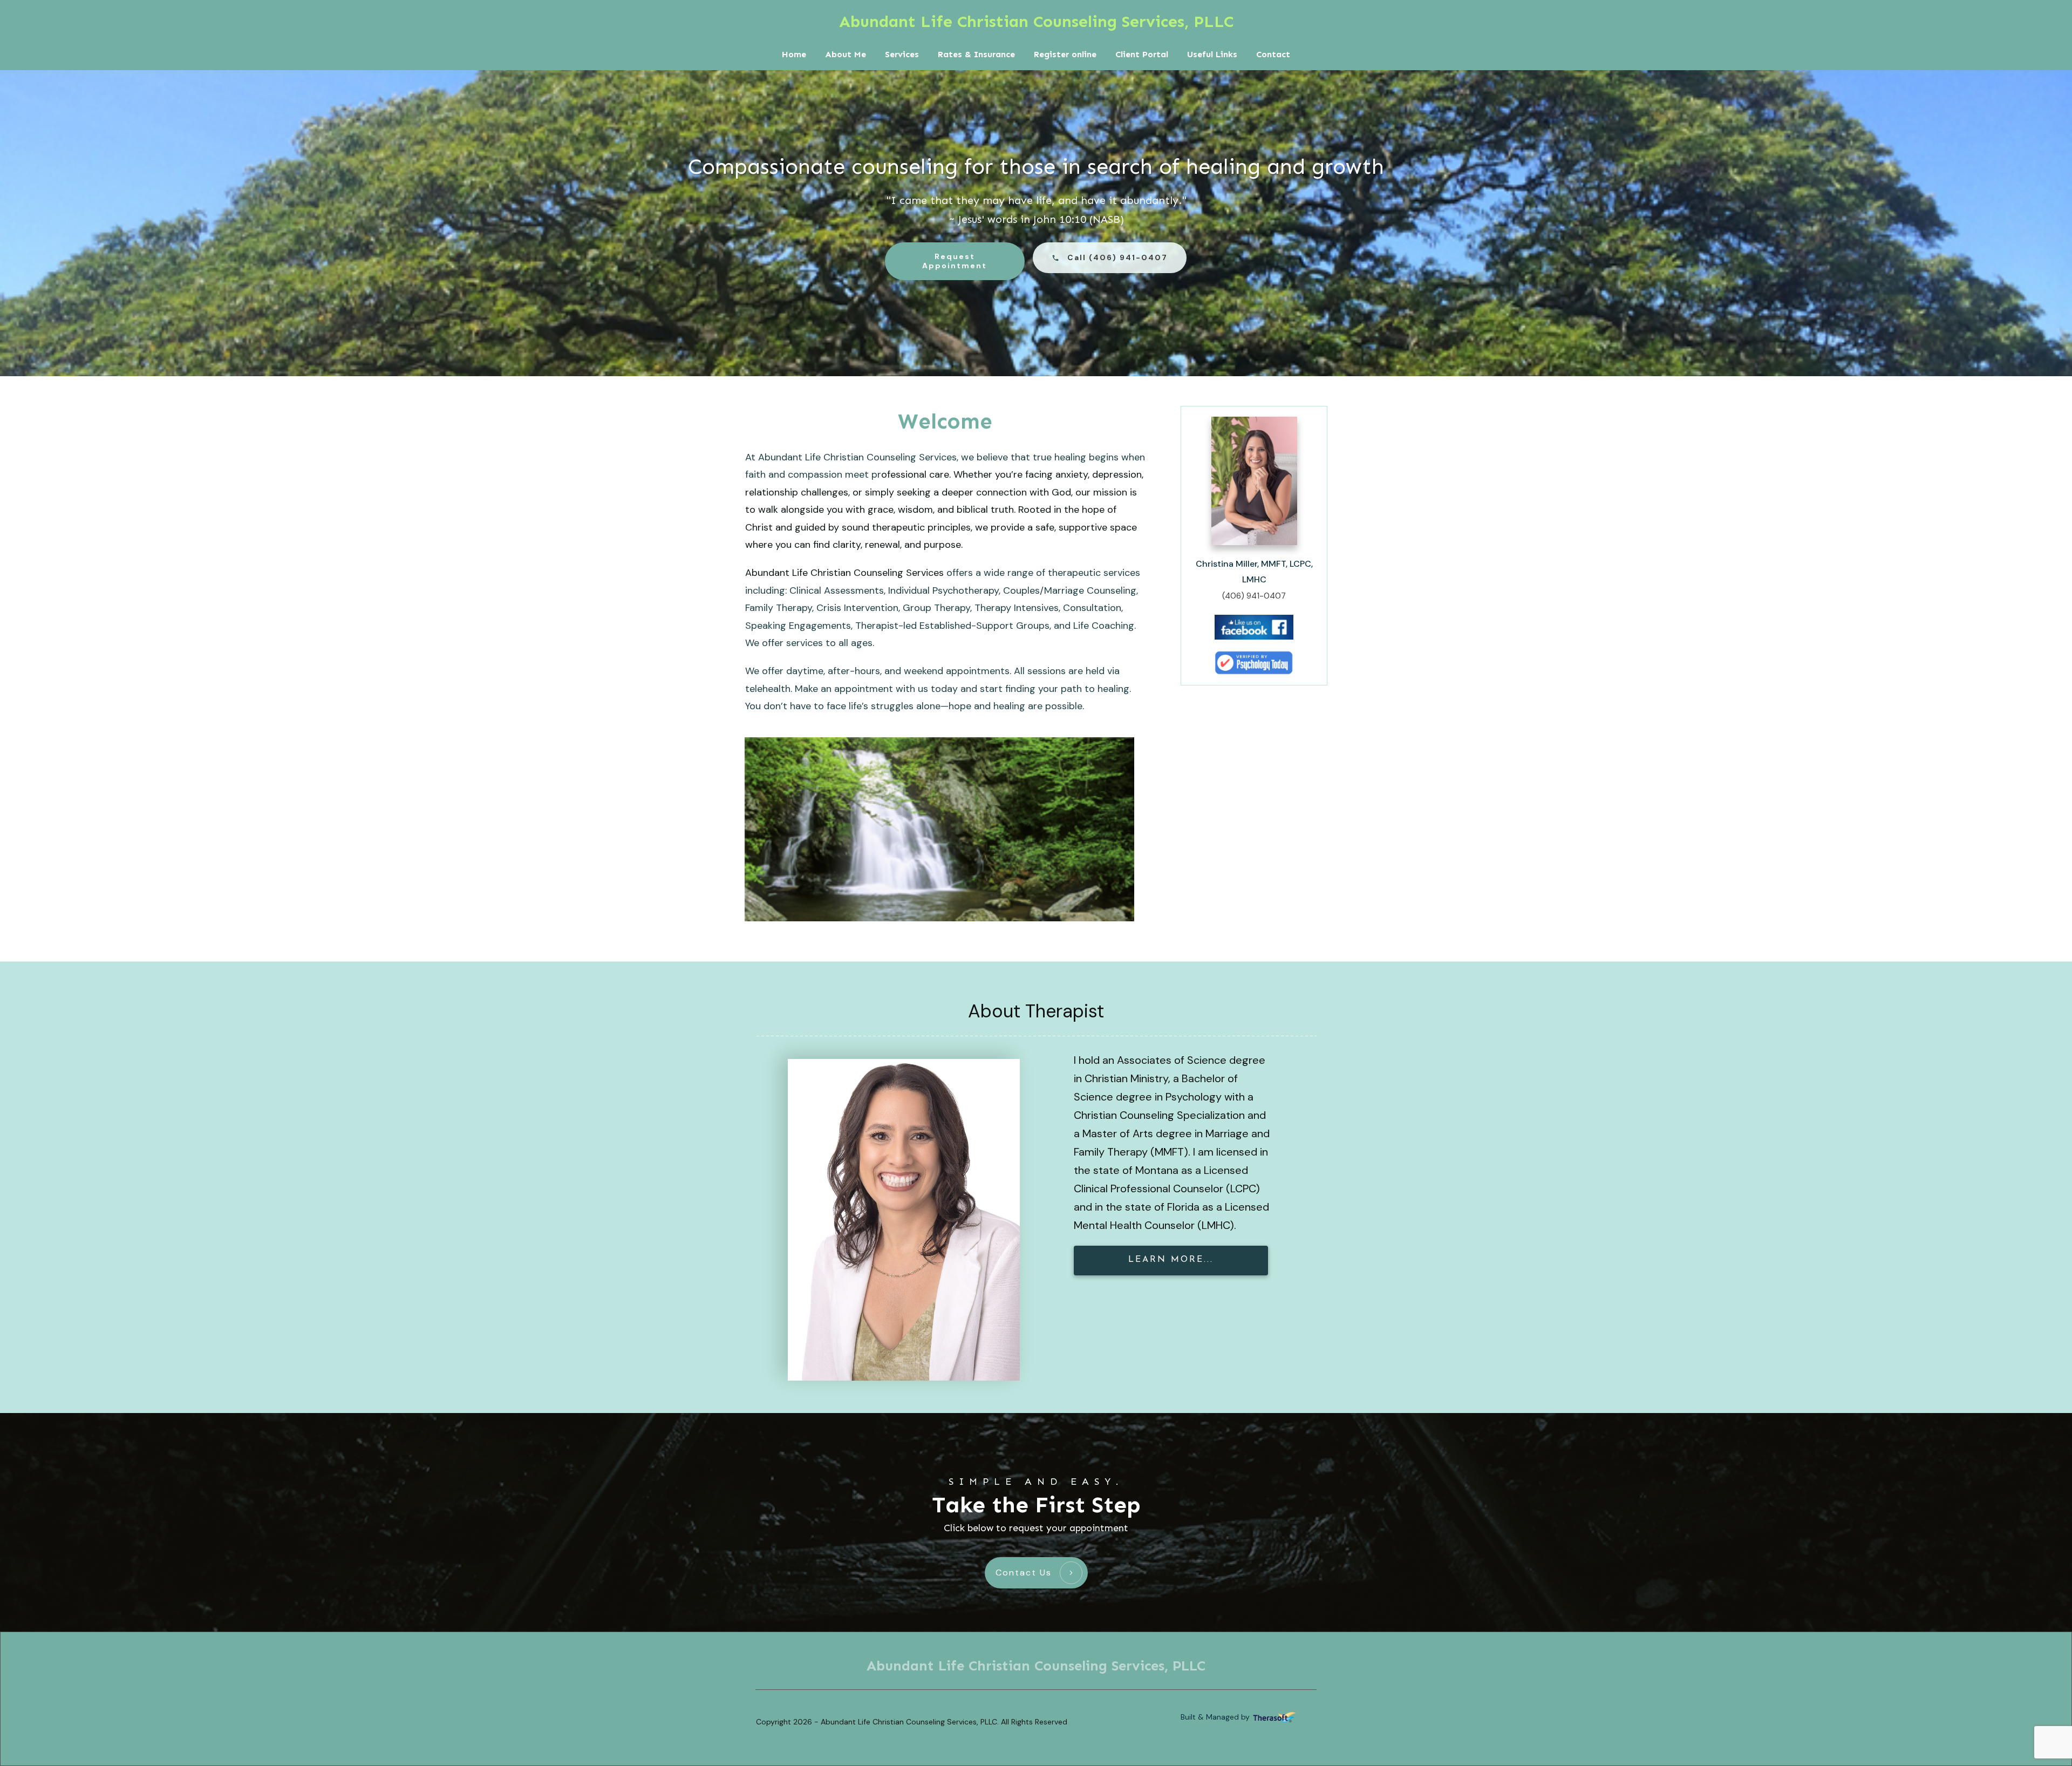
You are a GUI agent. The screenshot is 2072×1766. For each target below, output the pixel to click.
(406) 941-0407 (1254, 596)
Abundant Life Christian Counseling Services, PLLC (1036, 22)
